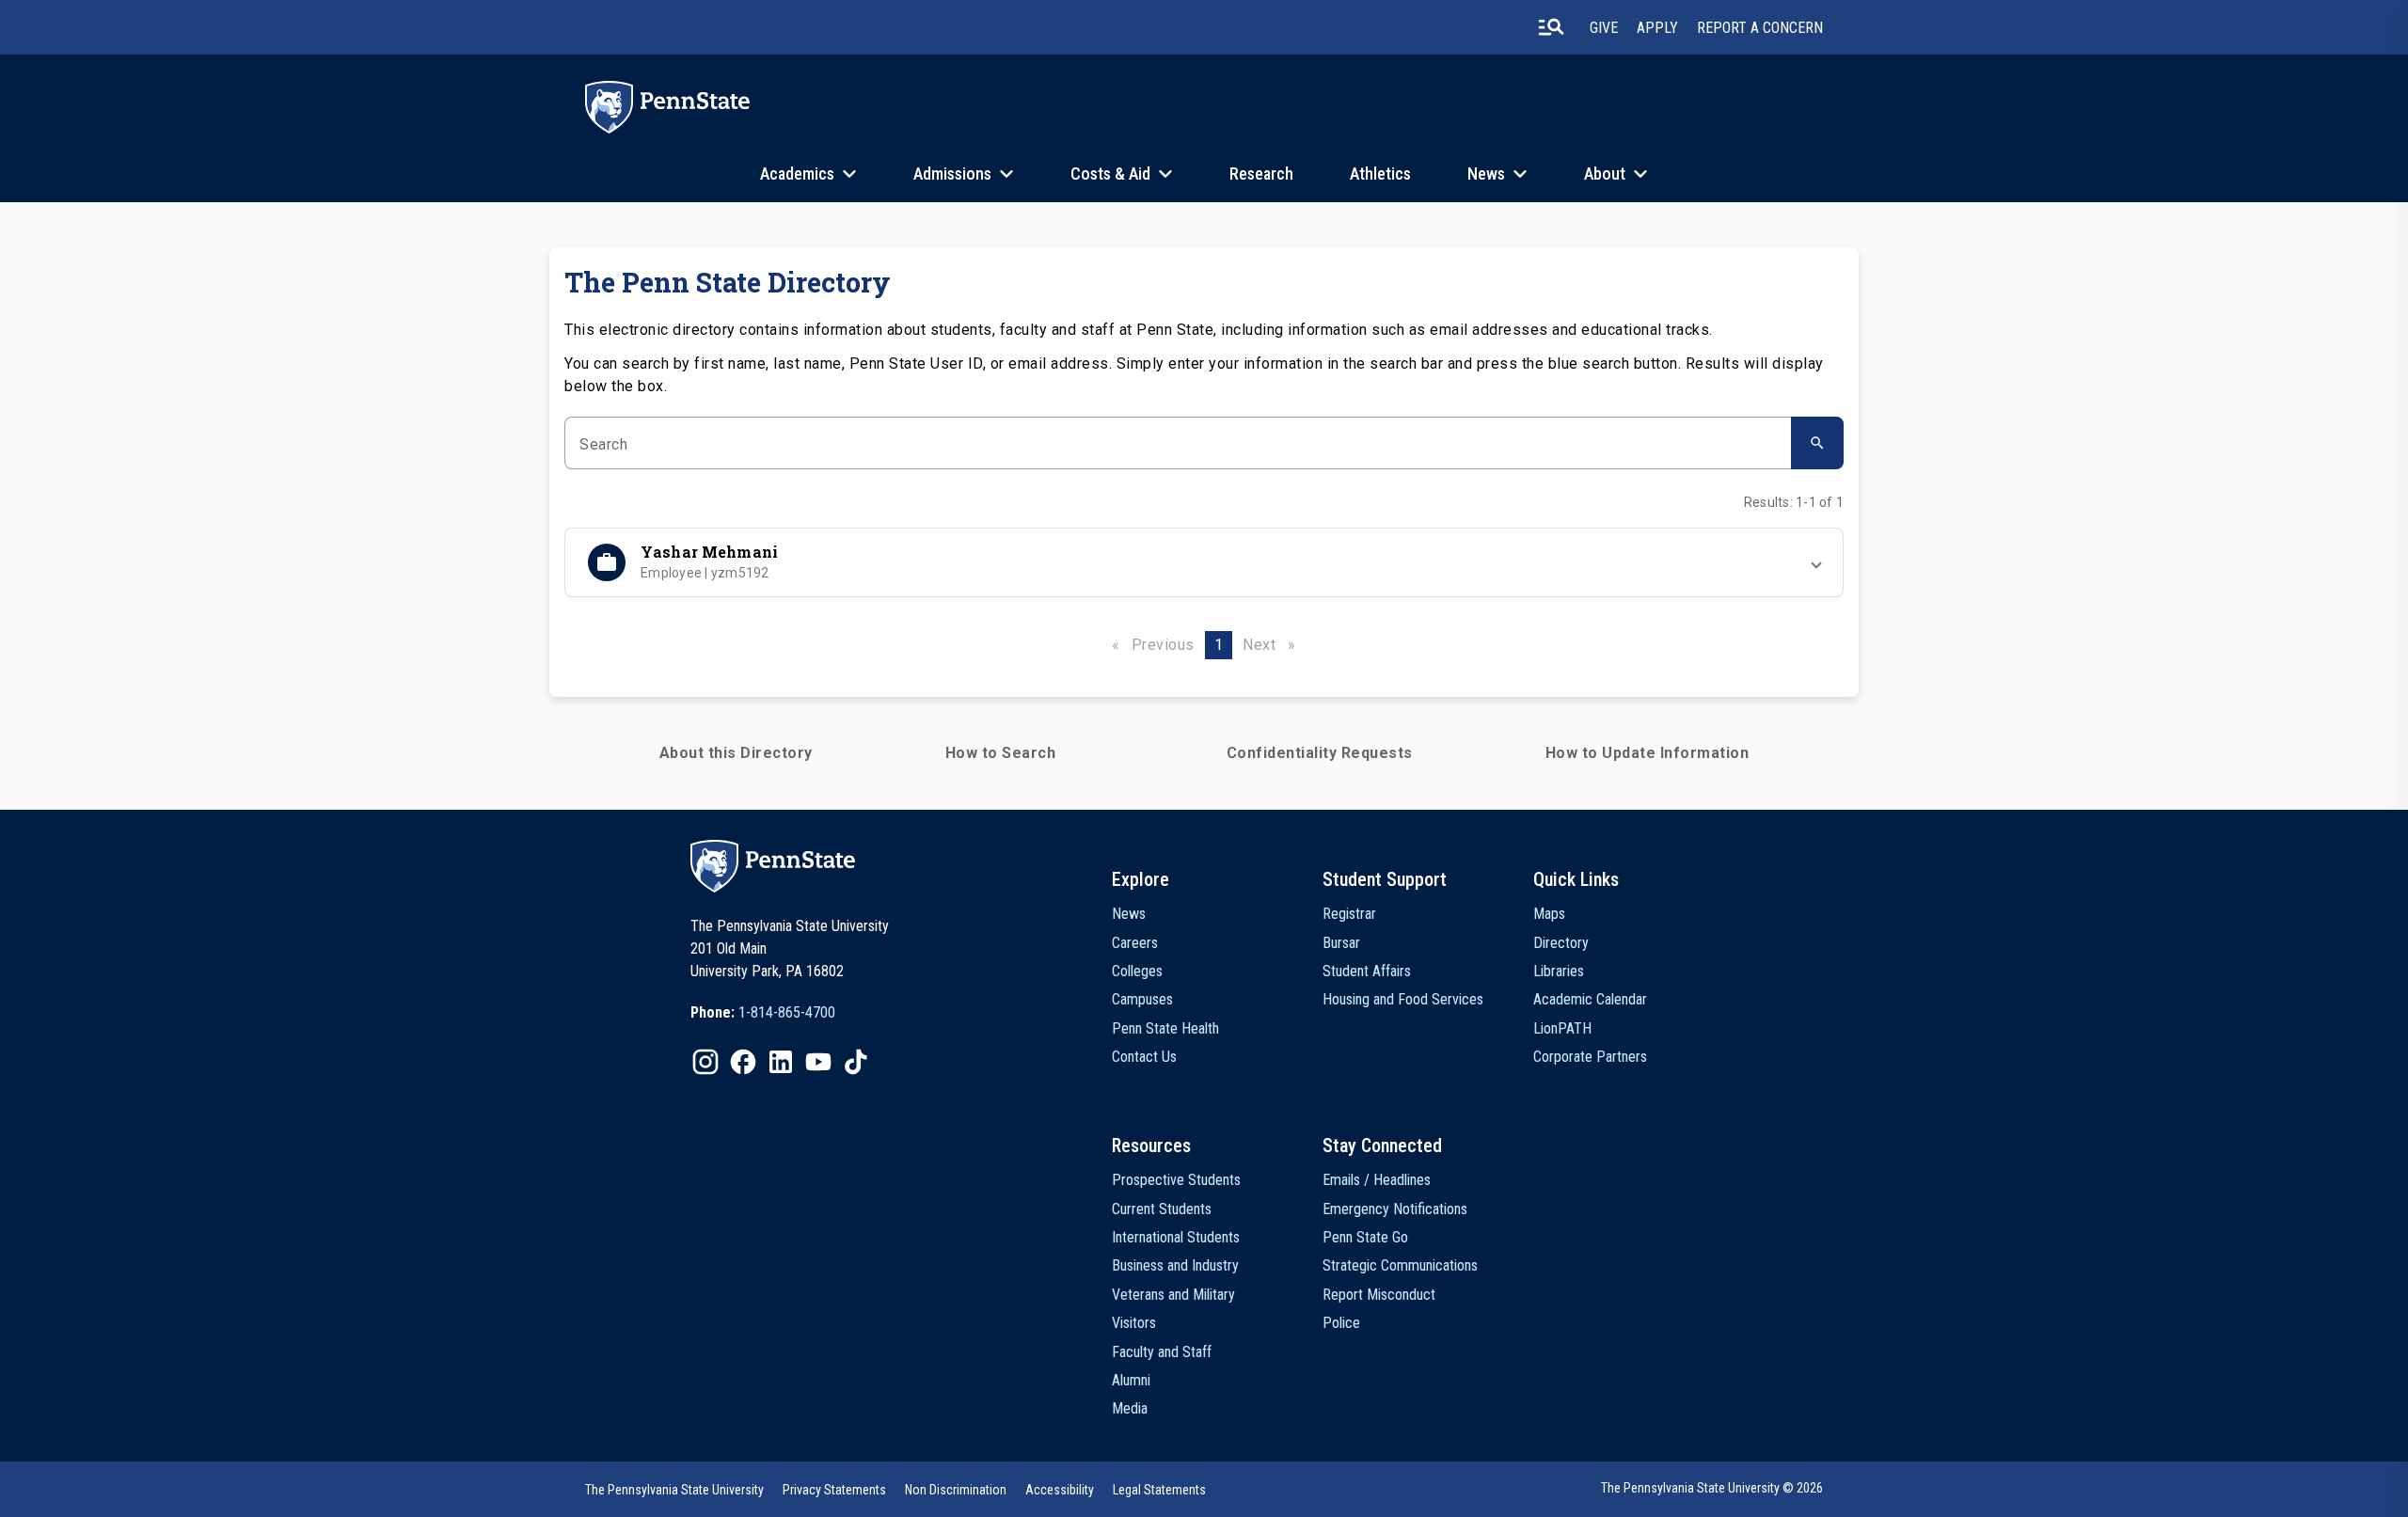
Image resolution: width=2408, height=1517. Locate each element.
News (1486, 174)
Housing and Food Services (1403, 999)
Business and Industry (1175, 1265)
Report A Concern (1760, 28)
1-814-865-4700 (787, 1012)
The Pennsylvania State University (674, 1490)
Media (1130, 1408)
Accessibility (1060, 1490)
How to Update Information (1648, 753)
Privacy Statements (834, 1490)
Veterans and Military (1173, 1295)
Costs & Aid (1110, 174)
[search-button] (1551, 27)
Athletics (1380, 174)
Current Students (1162, 1209)
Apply (1657, 28)
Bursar (1341, 943)
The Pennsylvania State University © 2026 (1712, 1488)
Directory (1561, 943)
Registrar (1349, 914)
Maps (1549, 914)
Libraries (1559, 971)
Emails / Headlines (1377, 1180)
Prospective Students (1176, 1180)
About (1605, 174)
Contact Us (1144, 1057)
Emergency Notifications (1395, 1209)
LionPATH (1562, 1028)
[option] (763, 1013)
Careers (1135, 943)
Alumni (1131, 1380)
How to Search (1001, 753)
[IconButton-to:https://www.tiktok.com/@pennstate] (856, 1062)
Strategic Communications (1400, 1265)
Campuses (1142, 999)
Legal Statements (1159, 1490)
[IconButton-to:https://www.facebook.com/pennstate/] (743, 1062)
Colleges (1137, 971)
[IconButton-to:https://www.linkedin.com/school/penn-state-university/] (781, 1062)
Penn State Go (1365, 1237)
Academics (797, 174)
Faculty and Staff (1162, 1352)
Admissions (952, 174)
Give (1604, 28)
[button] (1204, 562)
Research (1261, 174)
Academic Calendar (1590, 999)
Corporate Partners (1590, 1057)
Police (1341, 1323)
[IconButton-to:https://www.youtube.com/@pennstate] (818, 1062)
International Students (1176, 1237)
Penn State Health (1165, 1028)
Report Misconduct (1379, 1295)
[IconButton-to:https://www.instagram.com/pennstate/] (705, 1062)
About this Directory (736, 753)
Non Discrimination (956, 1490)
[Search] (1817, 443)
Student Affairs (1367, 971)
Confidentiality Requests (1320, 753)
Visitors (1134, 1323)
